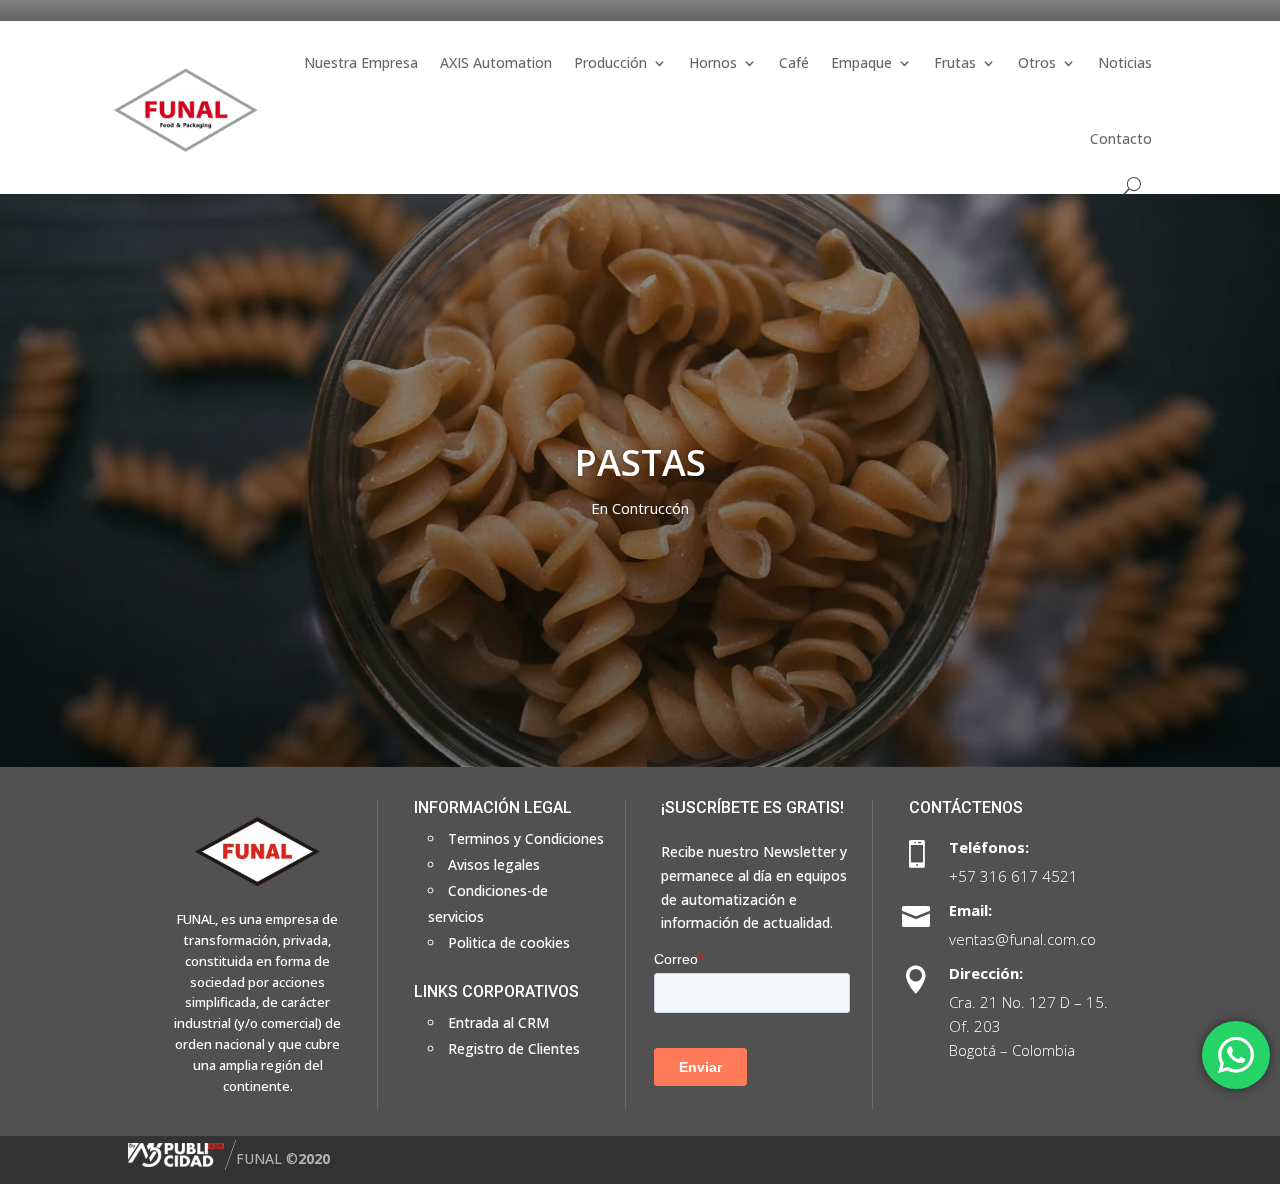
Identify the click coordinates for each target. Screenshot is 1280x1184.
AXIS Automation (496, 62)
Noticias (1125, 62)
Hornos (713, 62)
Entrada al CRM (498, 1022)
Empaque (861, 62)
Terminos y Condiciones (526, 838)
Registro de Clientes (514, 1048)
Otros (1037, 62)
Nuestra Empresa (361, 62)
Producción (610, 62)
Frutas (955, 62)
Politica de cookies (509, 942)
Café (794, 62)
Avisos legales (494, 864)
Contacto (1121, 138)
